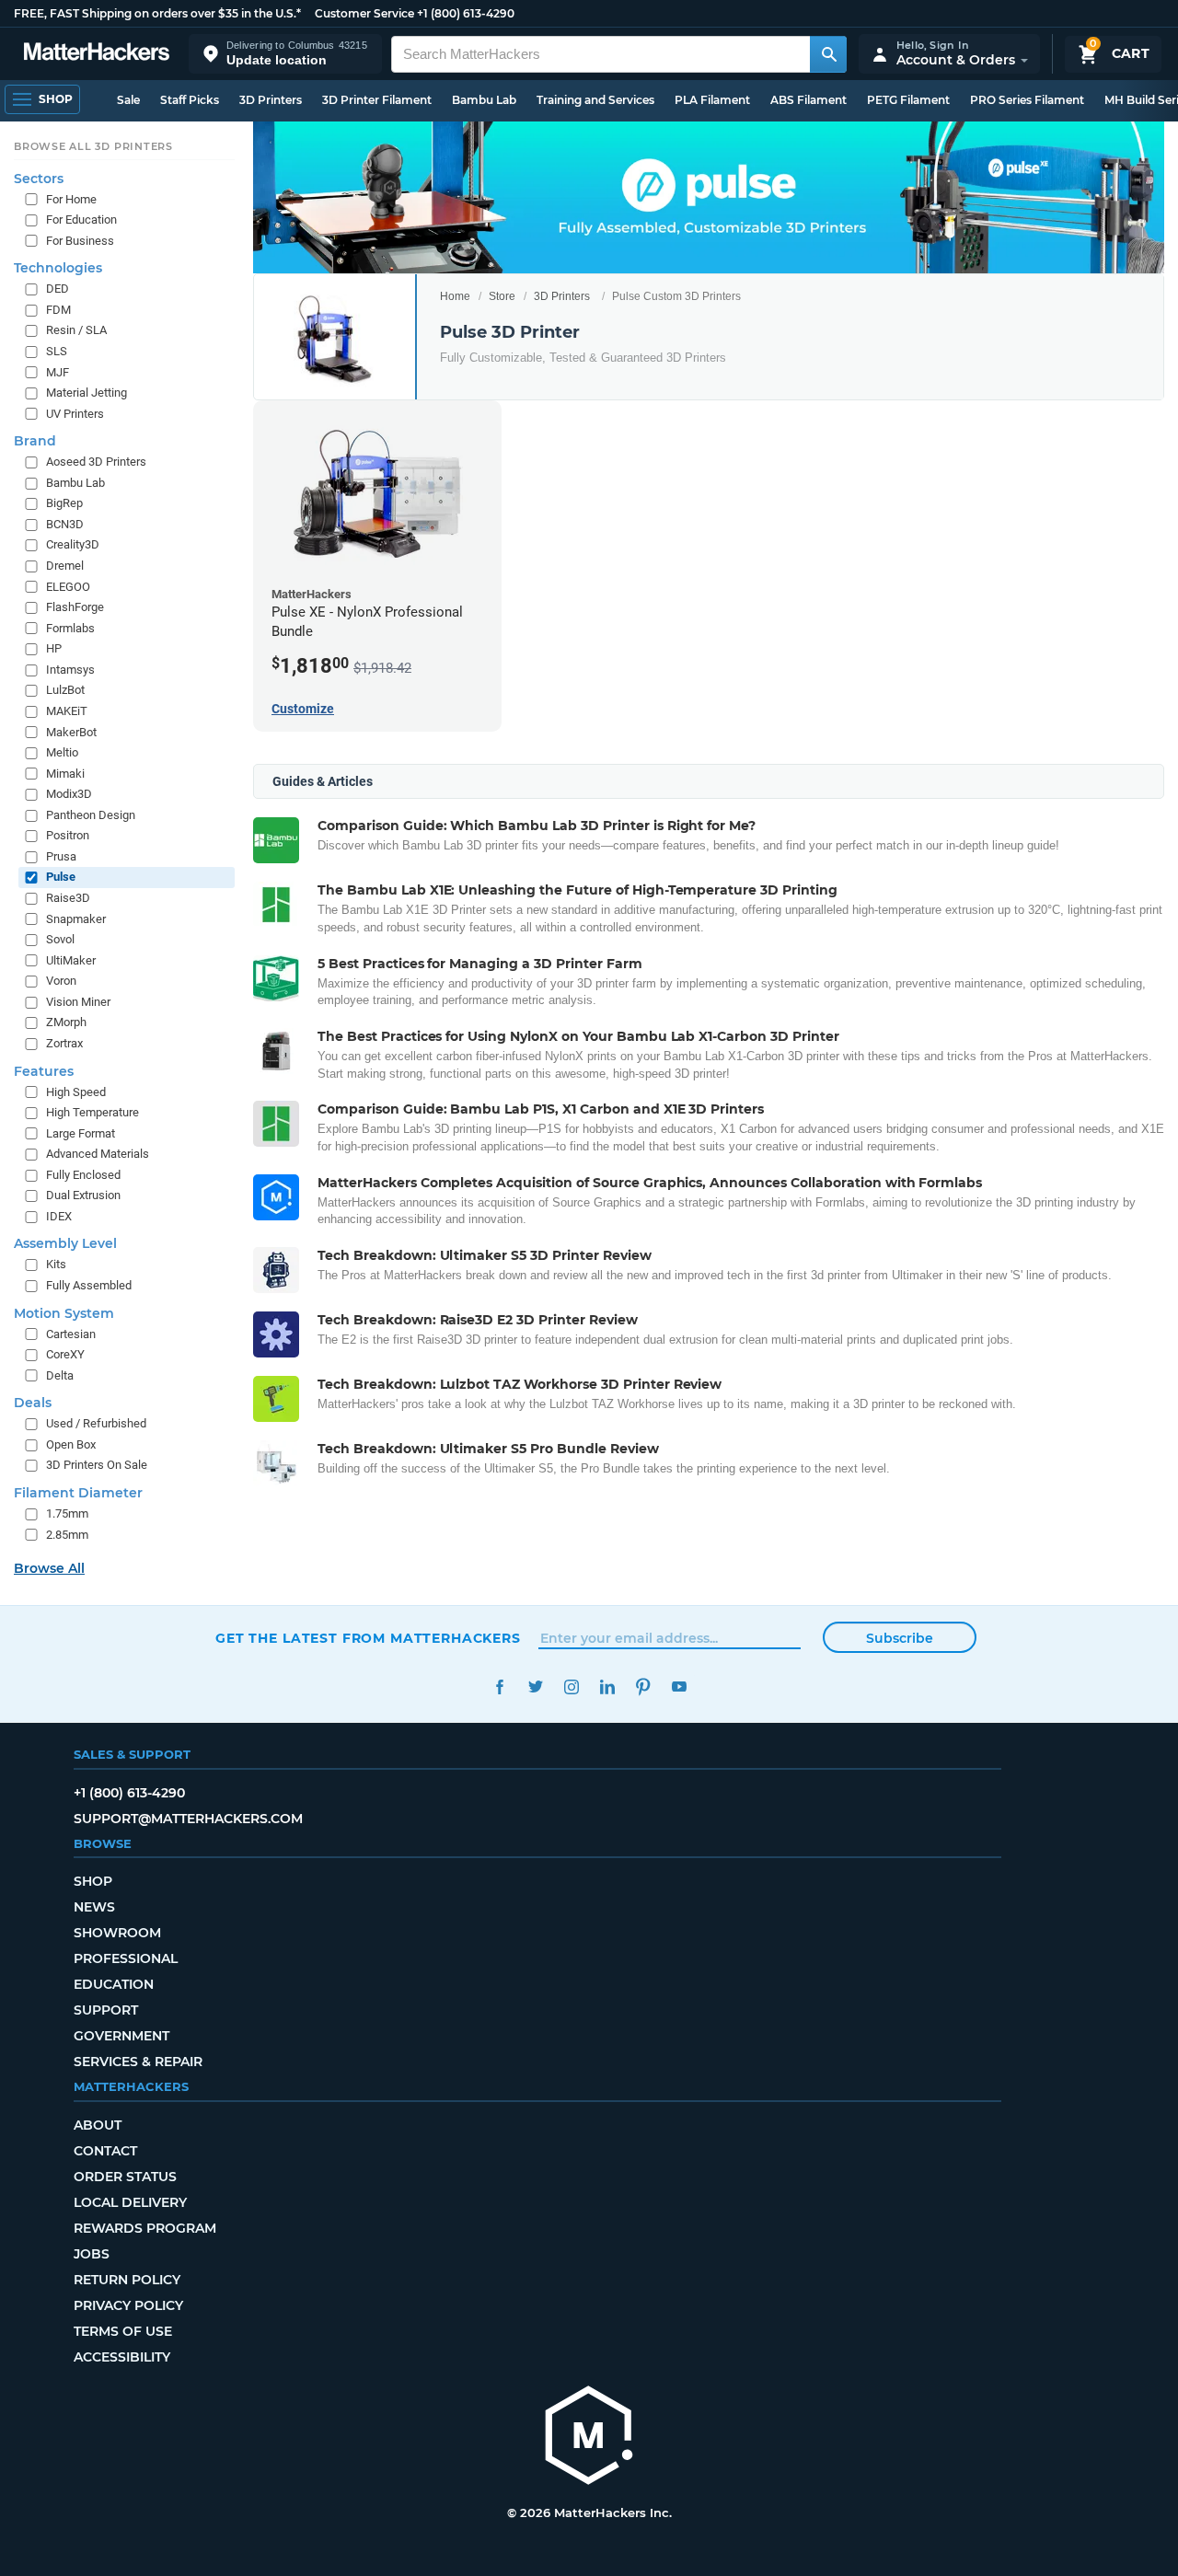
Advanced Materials (98, 1154)
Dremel (65, 566)
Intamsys (70, 670)
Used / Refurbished (96, 1423)
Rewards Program (145, 2228)
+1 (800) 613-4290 (466, 13)
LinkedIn (607, 1687)
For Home (71, 199)
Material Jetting (87, 393)
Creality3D (73, 545)
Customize (303, 709)
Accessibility (122, 2357)
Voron (61, 981)
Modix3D (69, 794)
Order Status (125, 2177)
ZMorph (66, 1023)
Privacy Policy (128, 2305)
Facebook (499, 1687)
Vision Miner (78, 1002)
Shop (93, 1881)
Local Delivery (130, 2202)
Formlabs (70, 628)
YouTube (679, 1687)
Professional (126, 1958)
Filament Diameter (78, 1493)
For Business (80, 241)
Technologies (58, 268)
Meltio (62, 752)
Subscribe (900, 1638)
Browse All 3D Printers (93, 146)
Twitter (535, 1687)
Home (455, 296)
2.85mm (67, 1535)
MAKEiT (67, 711)
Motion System (64, 1313)
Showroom (117, 1933)
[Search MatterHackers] (828, 54)
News (94, 1907)
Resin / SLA (76, 331)
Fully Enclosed (83, 1175)
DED (58, 289)
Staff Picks (190, 100)
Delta (60, 1375)
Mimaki (65, 774)
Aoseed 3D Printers (96, 462)
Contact (105, 2151)
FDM (58, 310)
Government (121, 2036)
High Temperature (92, 1112)
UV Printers (75, 414)
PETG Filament (908, 100)
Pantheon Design (91, 815)
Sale (128, 100)
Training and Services (595, 100)
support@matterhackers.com (188, 1819)
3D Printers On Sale (97, 1466)
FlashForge (75, 607)
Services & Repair (138, 2062)
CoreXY (65, 1354)
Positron (68, 835)
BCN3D (65, 524)
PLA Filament (712, 100)
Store (502, 296)
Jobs (92, 2254)
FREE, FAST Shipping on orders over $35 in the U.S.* (157, 13)
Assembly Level (65, 1244)
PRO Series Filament (1027, 100)
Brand (35, 441)
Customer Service (364, 13)
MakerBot (71, 732)
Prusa (61, 856)
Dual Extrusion (83, 1195)
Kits (56, 1265)
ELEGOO (68, 587)
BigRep (64, 503)
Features (44, 1071)
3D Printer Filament (377, 100)
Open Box (71, 1444)
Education (114, 1984)
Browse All (49, 1568)
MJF (58, 372)
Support (106, 2010)
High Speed (76, 1092)
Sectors (39, 179)
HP (54, 648)
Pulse (61, 878)
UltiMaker (71, 960)
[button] (285, 54)
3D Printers (271, 100)
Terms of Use (123, 2331)
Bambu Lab (484, 100)
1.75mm (67, 1513)
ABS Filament (808, 100)
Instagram (571, 1687)
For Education (81, 219)
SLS (57, 351)
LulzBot (65, 691)
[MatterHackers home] (97, 54)
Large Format (81, 1133)
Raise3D (68, 898)
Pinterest (643, 1687)
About (98, 2125)
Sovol (60, 939)
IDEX (59, 1216)
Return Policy (127, 2280)
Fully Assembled (89, 1285)
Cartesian (71, 1334)
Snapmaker (76, 919)
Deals (33, 1403)
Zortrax (64, 1043)
